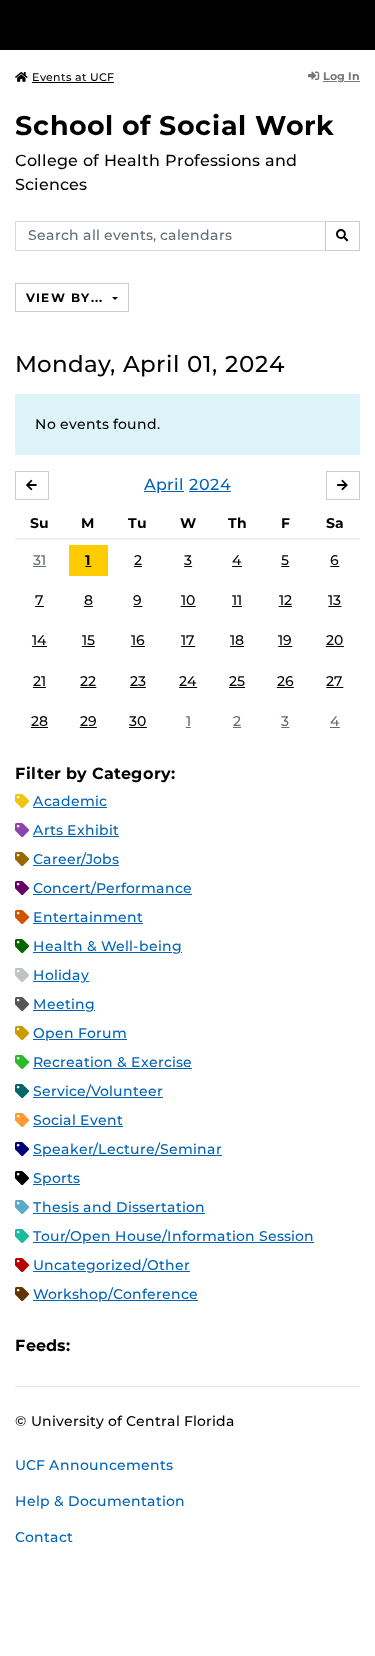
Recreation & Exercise (112, 1062)
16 (138, 640)
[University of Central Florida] (152, 24)
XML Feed (198, 1345)
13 (334, 600)
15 (88, 640)
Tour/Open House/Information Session (173, 1236)
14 (39, 640)
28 (39, 721)
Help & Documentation (100, 1501)
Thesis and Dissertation (119, 1207)
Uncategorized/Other (111, 1265)
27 (334, 681)
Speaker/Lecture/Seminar (127, 1149)
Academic (70, 801)
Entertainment (88, 917)
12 (285, 600)
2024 (210, 484)
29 (88, 721)
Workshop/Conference (115, 1294)
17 (188, 640)
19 (285, 640)
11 (237, 600)
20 (335, 640)
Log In (341, 76)
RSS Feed (164, 1345)
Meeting (64, 1004)
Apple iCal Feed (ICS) (96, 1345)
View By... (67, 297)
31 (39, 560)
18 (237, 640)
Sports (56, 1178)
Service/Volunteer (98, 1091)
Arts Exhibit (76, 830)
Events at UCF (73, 77)
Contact (44, 1537)
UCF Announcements (94, 1465)
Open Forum (80, 1033)
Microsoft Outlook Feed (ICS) (130, 1345)
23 (138, 681)
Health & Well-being (107, 946)
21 (39, 681)
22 (88, 681)
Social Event (78, 1120)
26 (285, 681)
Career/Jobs (76, 859)
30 (138, 721)
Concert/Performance (112, 888)
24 (188, 681)
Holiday (61, 975)
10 (188, 600)
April (164, 484)
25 (237, 681)
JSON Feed (232, 1345)
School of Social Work (174, 125)
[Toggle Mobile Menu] (355, 23)
